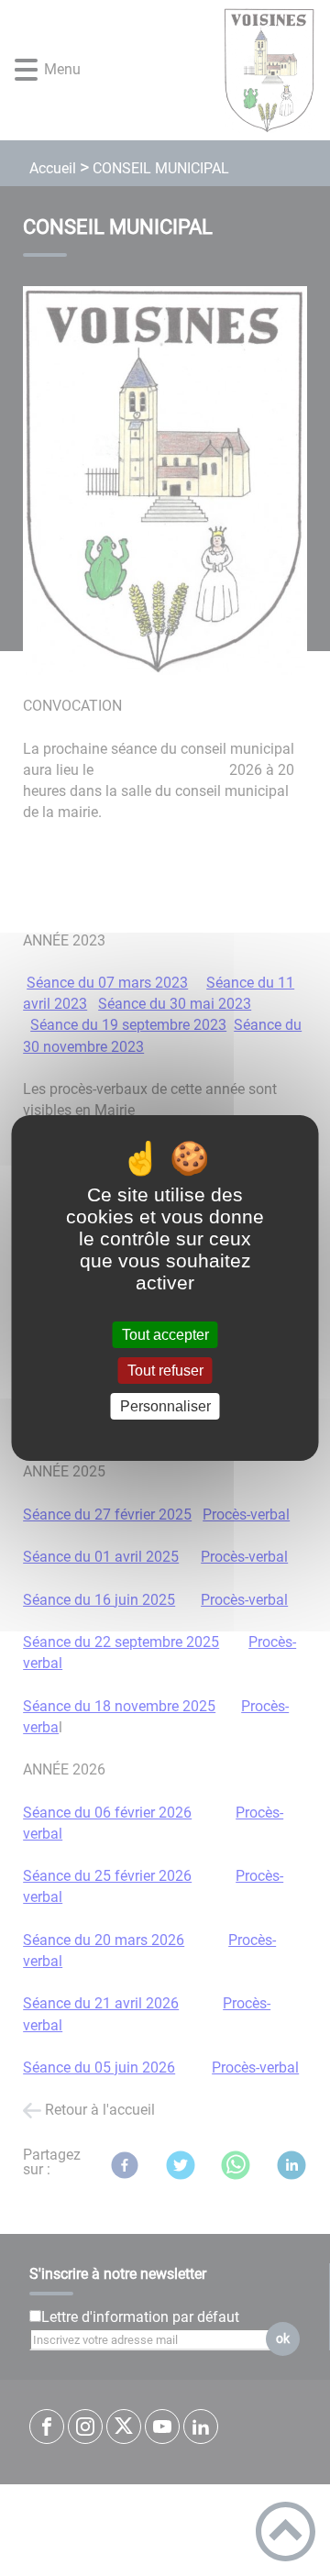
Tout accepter (165, 1335)
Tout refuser (165, 1371)
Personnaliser (165, 1406)
